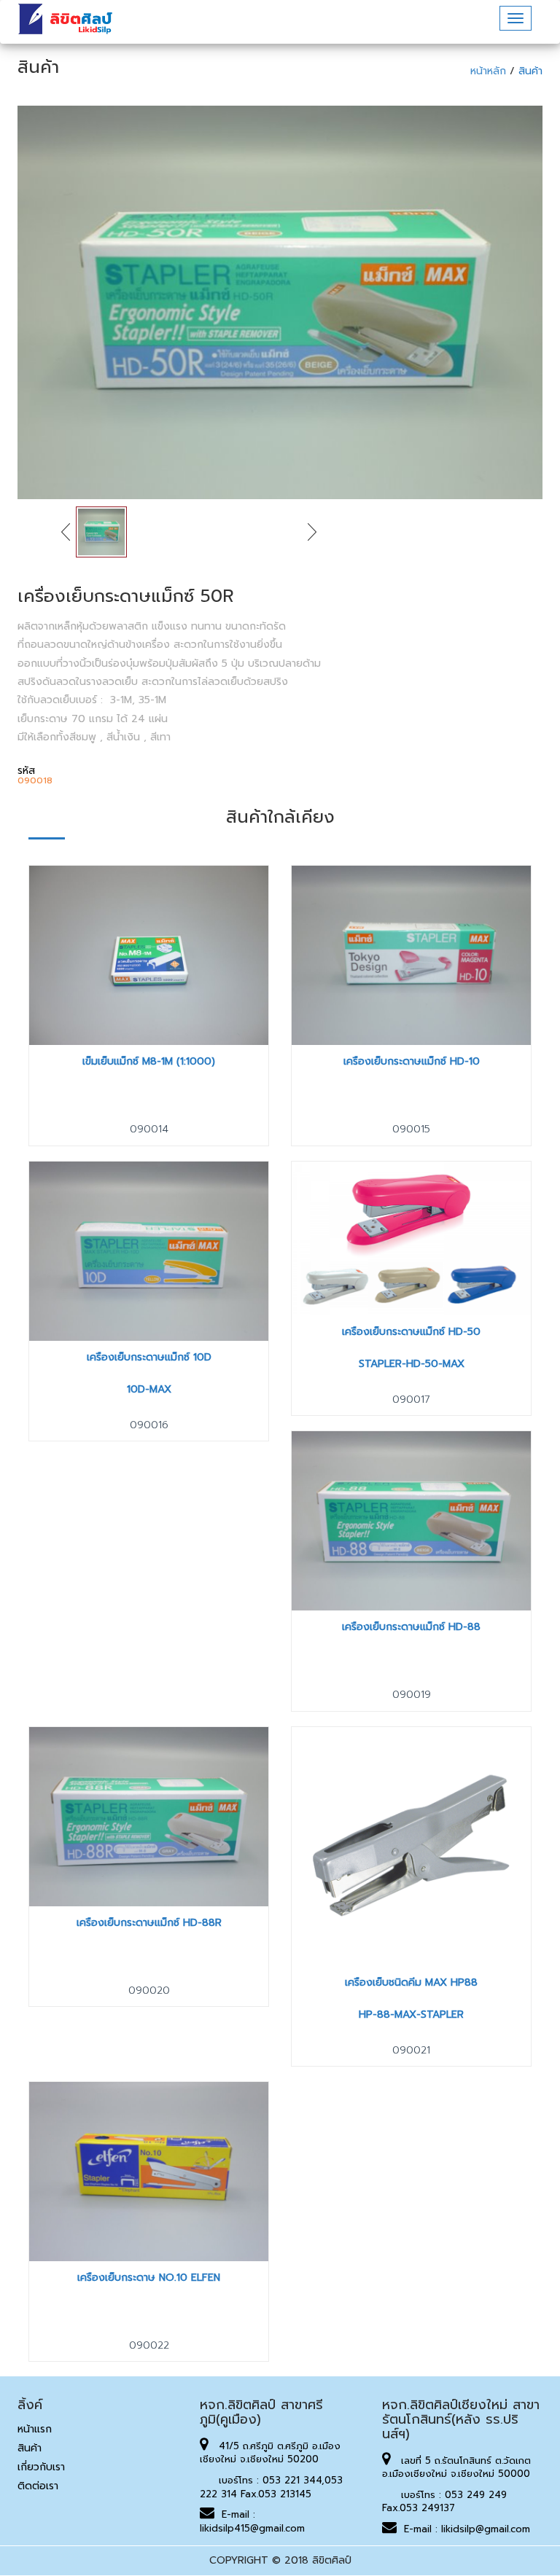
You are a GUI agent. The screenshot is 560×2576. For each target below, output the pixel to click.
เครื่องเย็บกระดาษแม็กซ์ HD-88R (149, 1923)
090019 (412, 1695)
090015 (411, 1129)
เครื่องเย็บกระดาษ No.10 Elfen (149, 2278)
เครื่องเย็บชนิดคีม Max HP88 (411, 1982)
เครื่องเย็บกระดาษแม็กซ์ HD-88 (411, 1627)
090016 (149, 1425)
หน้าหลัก (490, 71)
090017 (411, 1399)
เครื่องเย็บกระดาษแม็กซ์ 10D (149, 1357)
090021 (411, 2050)
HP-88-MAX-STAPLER (411, 2015)
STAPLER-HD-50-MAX (412, 1364)
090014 (149, 1129)
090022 (149, 2345)
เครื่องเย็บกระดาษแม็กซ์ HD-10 (412, 1061)
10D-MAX (149, 1389)
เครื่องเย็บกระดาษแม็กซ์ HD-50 (411, 1332)
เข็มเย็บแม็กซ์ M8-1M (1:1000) (149, 1061)
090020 (149, 1990)
